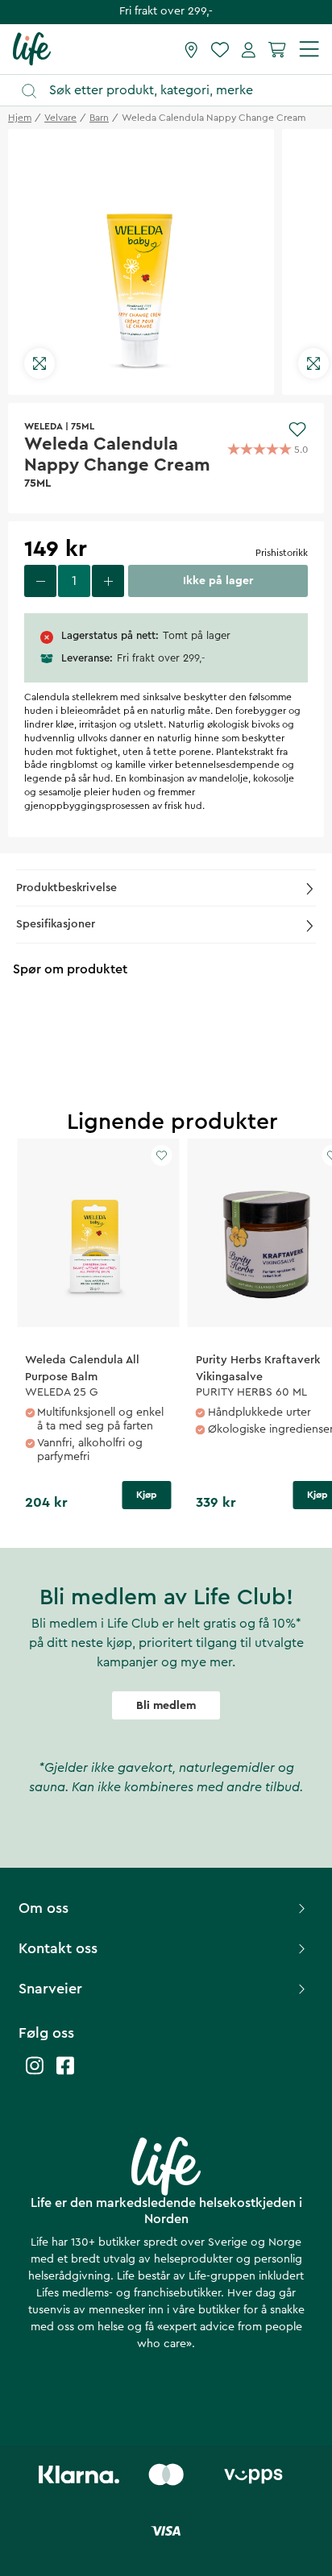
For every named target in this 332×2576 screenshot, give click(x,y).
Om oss (44, 1908)
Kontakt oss (58, 1948)
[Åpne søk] (174, 91)
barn (99, 118)
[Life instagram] (35, 2074)
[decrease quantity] (40, 581)
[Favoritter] (220, 49)
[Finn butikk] (191, 49)
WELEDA (44, 426)
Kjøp (147, 1495)
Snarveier (50, 1989)
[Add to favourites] (297, 429)
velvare (60, 118)
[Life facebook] (65, 2074)
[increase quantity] (108, 581)
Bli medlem (166, 1706)
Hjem (20, 118)
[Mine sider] (249, 49)
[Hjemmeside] (32, 48)
